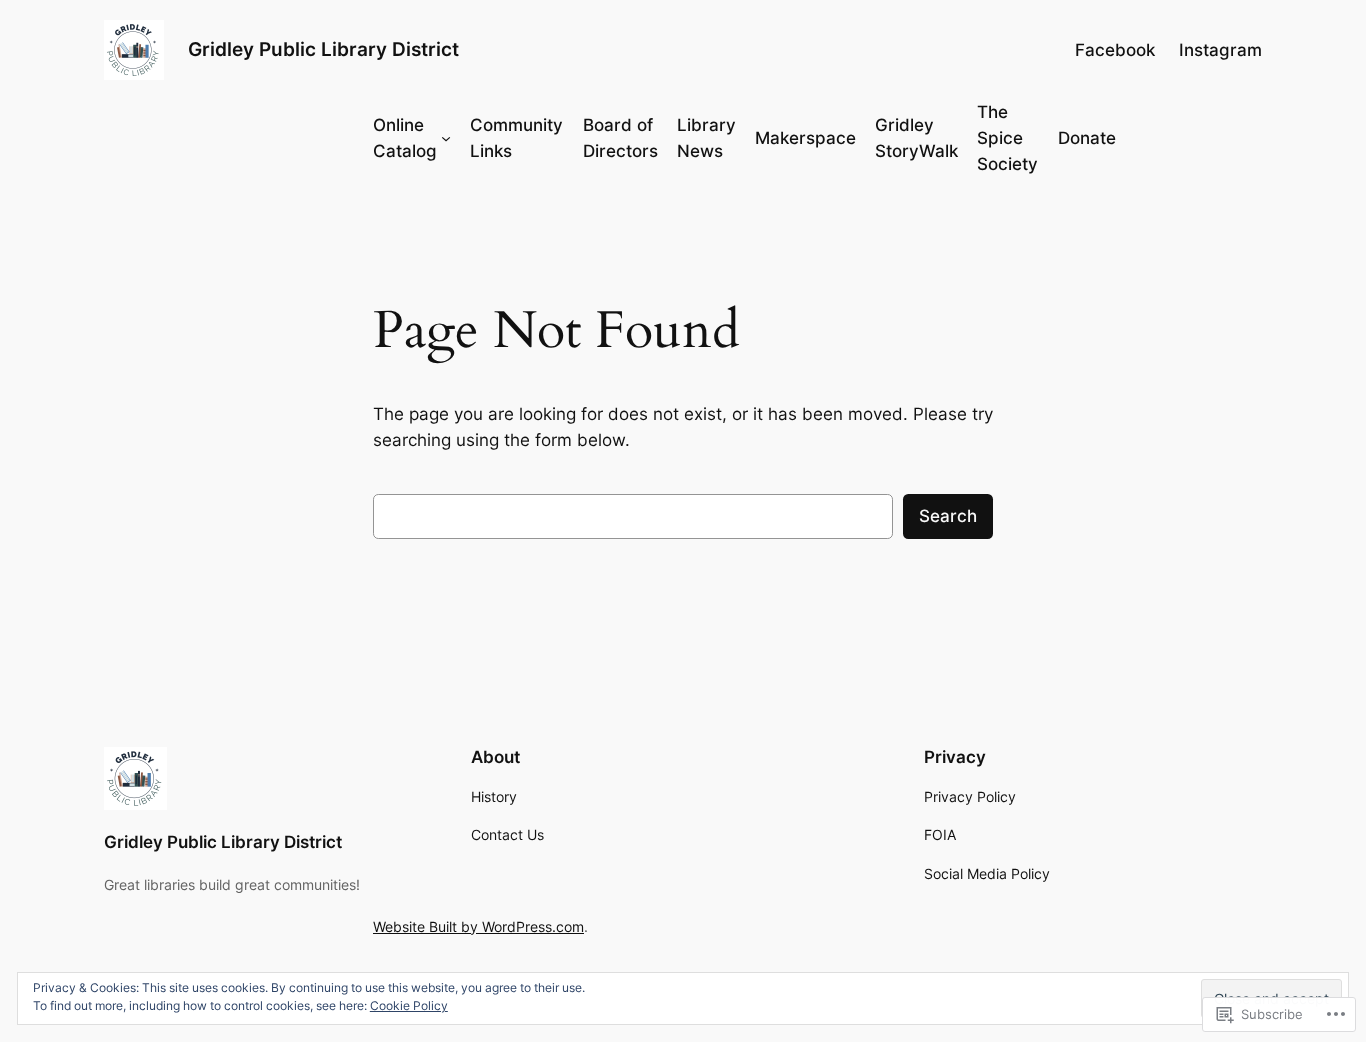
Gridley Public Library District (323, 49)
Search (948, 516)
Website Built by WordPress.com (478, 926)
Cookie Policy (409, 1005)
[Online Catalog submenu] (446, 138)
